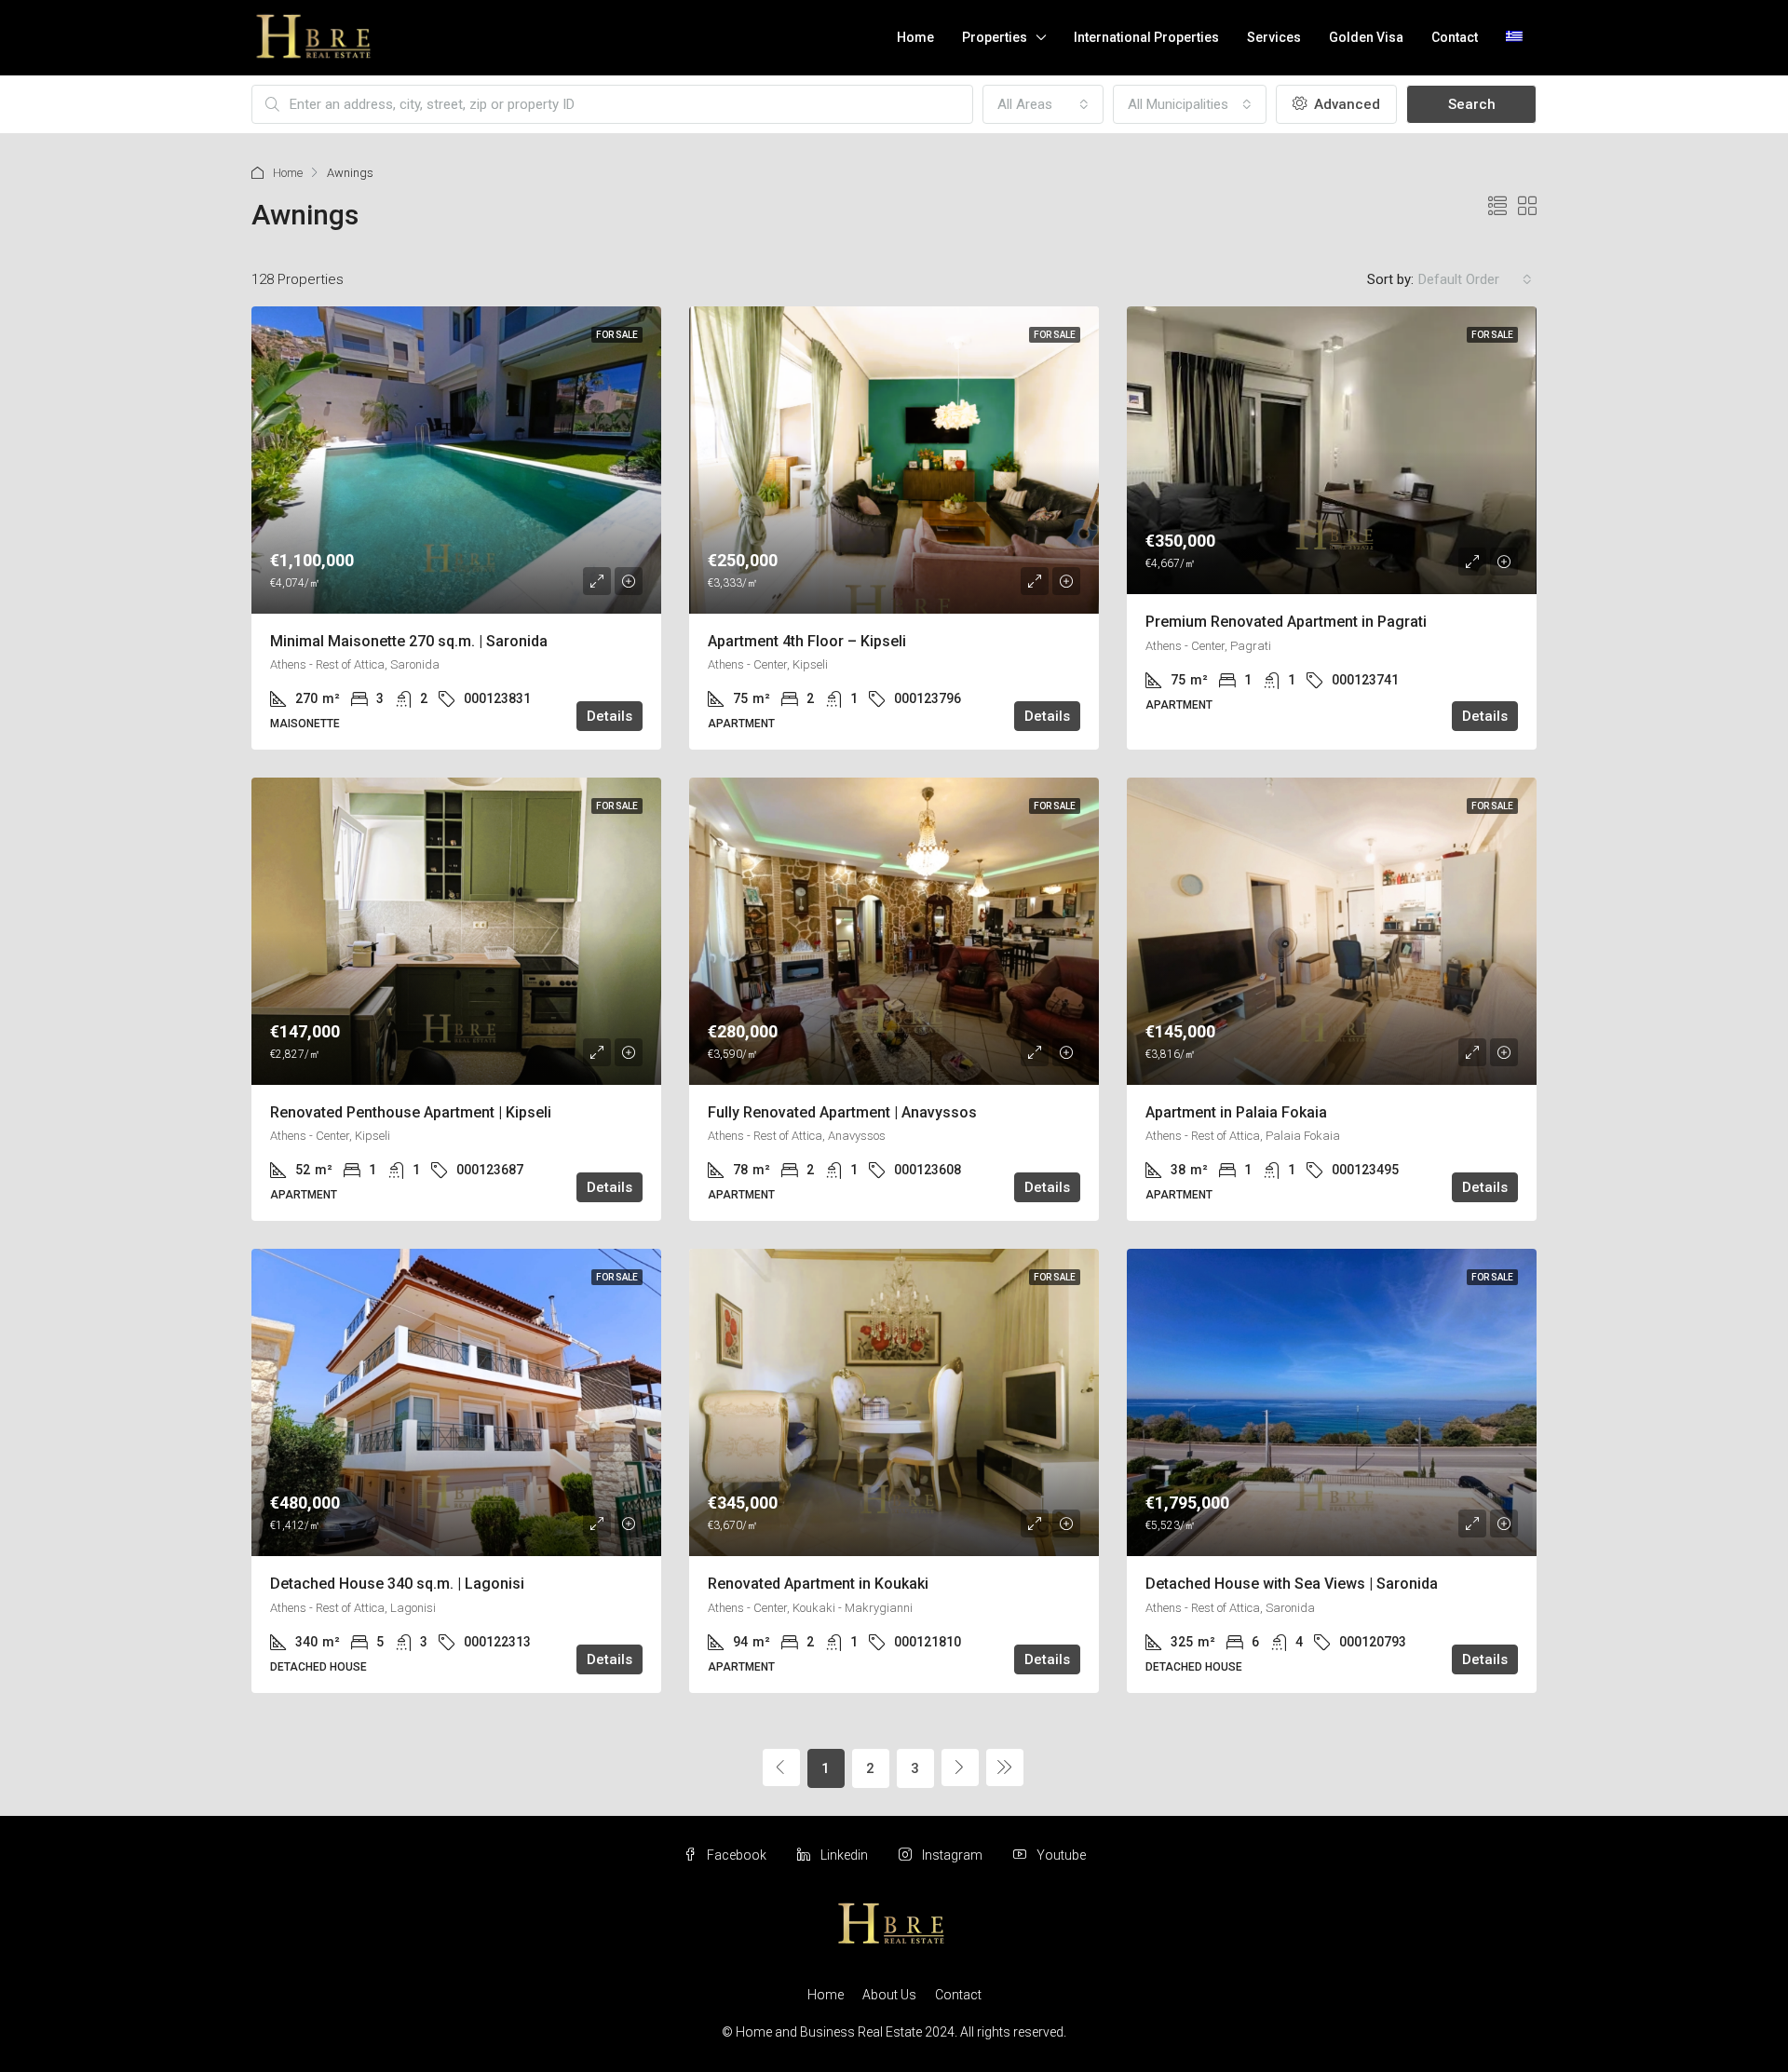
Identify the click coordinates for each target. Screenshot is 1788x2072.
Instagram (952, 1855)
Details (610, 716)
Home (915, 37)
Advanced (1345, 104)
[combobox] (1043, 104)
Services (1274, 37)
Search (1472, 104)
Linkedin (844, 1855)
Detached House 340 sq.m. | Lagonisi (397, 1584)
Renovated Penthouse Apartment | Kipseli (411, 1112)
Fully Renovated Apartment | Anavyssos (842, 1112)
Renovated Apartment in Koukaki (818, 1584)
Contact (1455, 37)
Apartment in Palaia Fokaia (1236, 1112)
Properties (995, 37)
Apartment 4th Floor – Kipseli (807, 641)
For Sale (617, 335)
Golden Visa (1366, 37)
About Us (889, 1995)
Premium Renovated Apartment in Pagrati (1286, 622)
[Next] (960, 1767)
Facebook (737, 1855)
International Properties (1146, 37)
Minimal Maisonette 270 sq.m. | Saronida (409, 641)
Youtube (1060, 1855)
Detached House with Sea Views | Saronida (1292, 1584)
